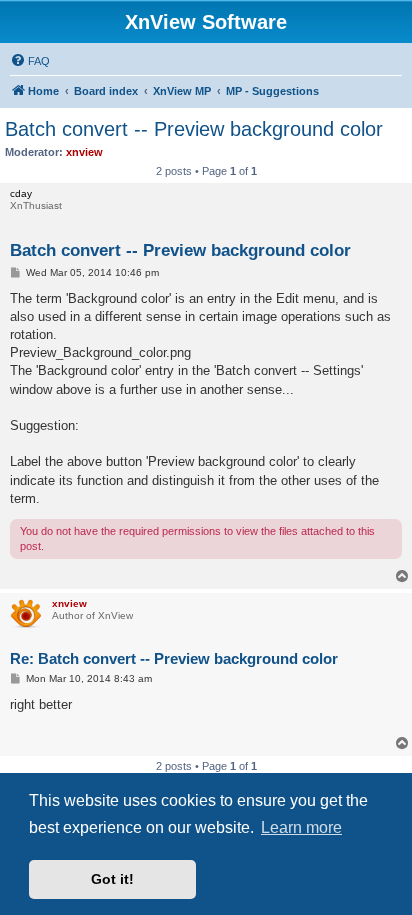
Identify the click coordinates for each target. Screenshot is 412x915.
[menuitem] (30, 61)
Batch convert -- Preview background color (194, 129)
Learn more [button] (301, 827)
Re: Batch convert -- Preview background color (174, 658)
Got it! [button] (112, 879)
